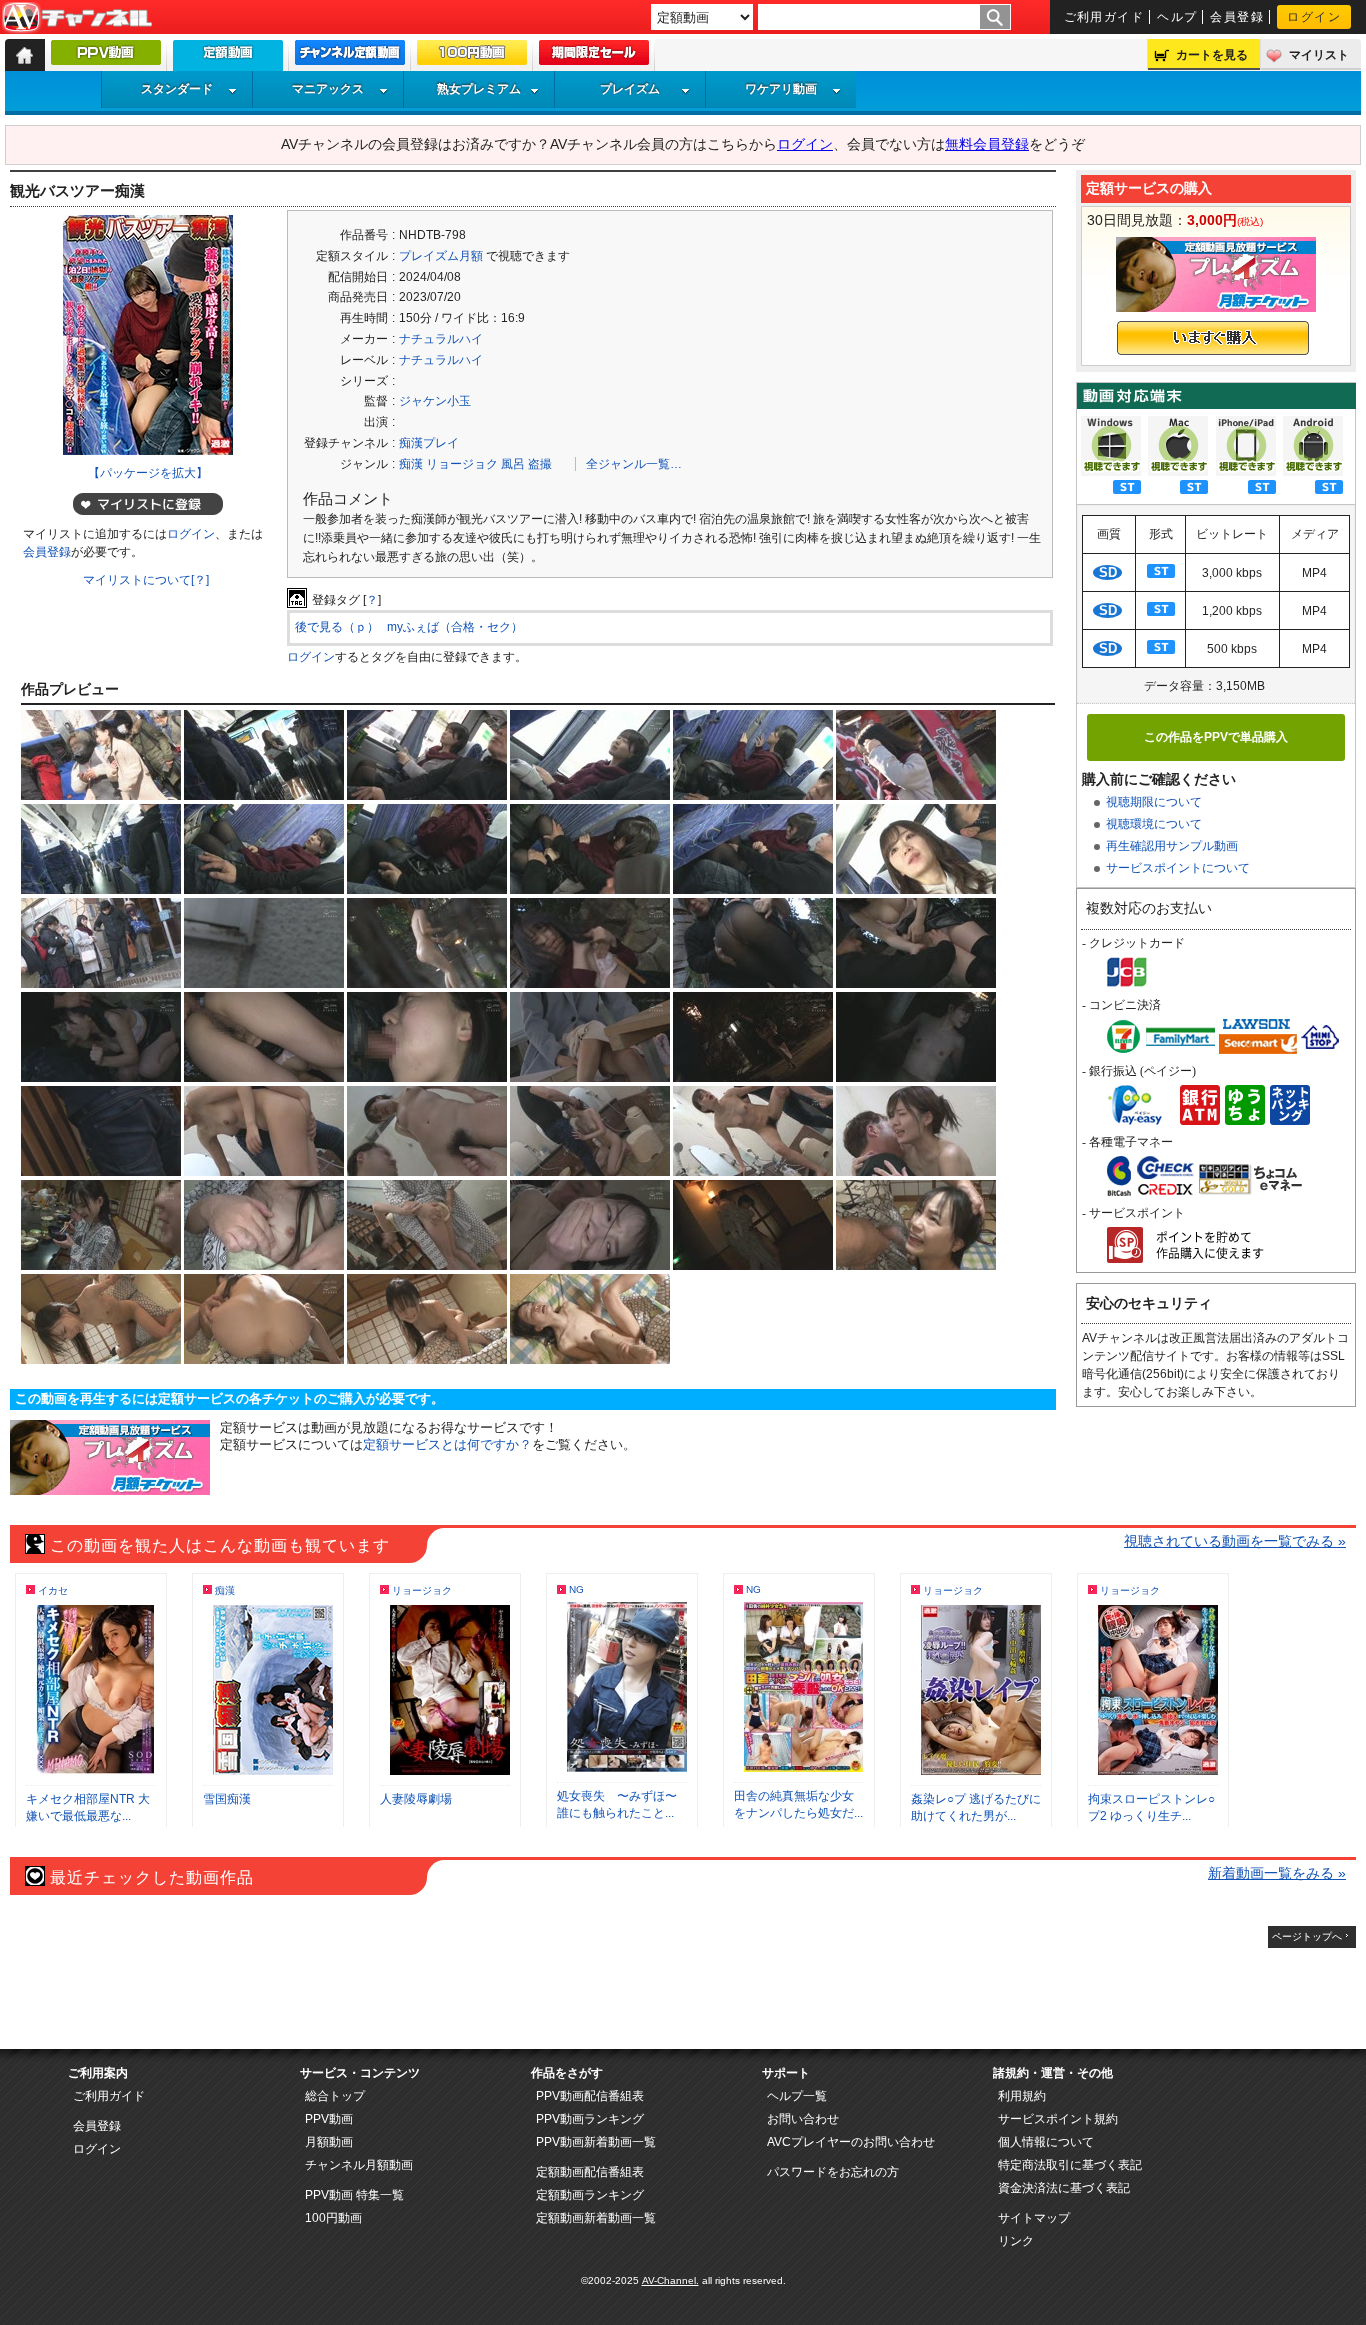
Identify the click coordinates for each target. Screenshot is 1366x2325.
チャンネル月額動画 (359, 2165)
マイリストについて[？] (146, 580)
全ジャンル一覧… (634, 464)
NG (576, 1589)
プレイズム (630, 89)
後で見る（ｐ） (337, 627)
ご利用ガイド (1104, 17)
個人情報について (1046, 2142)
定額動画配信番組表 (590, 2172)
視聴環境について (1154, 824)
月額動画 (329, 2142)
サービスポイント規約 (1058, 2119)
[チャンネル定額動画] (350, 57)
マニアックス (328, 89)
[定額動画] (228, 60)
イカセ (53, 1590)
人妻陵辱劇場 (416, 1799)
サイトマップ (1034, 2218)
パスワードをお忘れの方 (833, 2172)
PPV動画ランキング (590, 2119)
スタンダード (177, 89)
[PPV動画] (106, 57)
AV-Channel (77, 18)
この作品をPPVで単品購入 (1216, 737)
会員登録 (1237, 17)
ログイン (1314, 17)
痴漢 (411, 464)
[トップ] (25, 55)
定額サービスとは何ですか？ (447, 1444)
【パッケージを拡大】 (148, 473)
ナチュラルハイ (441, 339)
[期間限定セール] (594, 57)
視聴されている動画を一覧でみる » (1235, 1541)
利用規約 (1022, 2096)
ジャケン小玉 (435, 401)
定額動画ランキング (590, 2195)
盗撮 (540, 464)
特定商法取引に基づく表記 (1070, 2165)
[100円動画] (472, 57)
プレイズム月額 (441, 256)
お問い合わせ (803, 2119)
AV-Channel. (670, 2280)
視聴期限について (1154, 802)
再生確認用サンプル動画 (1172, 846)
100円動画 (333, 2218)
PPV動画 (329, 2119)
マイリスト (1319, 55)
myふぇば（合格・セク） (455, 627)
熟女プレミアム (479, 89)
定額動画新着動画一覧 (596, 2218)
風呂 (513, 464)
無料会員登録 (987, 144)
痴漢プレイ (429, 443)
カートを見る (1212, 55)
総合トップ (335, 2096)
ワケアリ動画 (781, 89)
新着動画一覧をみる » (1277, 1873)
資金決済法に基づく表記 (1064, 2188)
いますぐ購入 (1213, 338)
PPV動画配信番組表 (590, 2096)
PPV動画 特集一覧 (354, 2195)
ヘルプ (1177, 17)
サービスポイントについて (1178, 868)
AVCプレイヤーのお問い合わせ (851, 2142)
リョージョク (462, 464)
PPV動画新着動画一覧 (596, 2142)
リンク (1016, 2241)
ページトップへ (1307, 1936)
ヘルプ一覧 (797, 2096)
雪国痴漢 (227, 1799)
